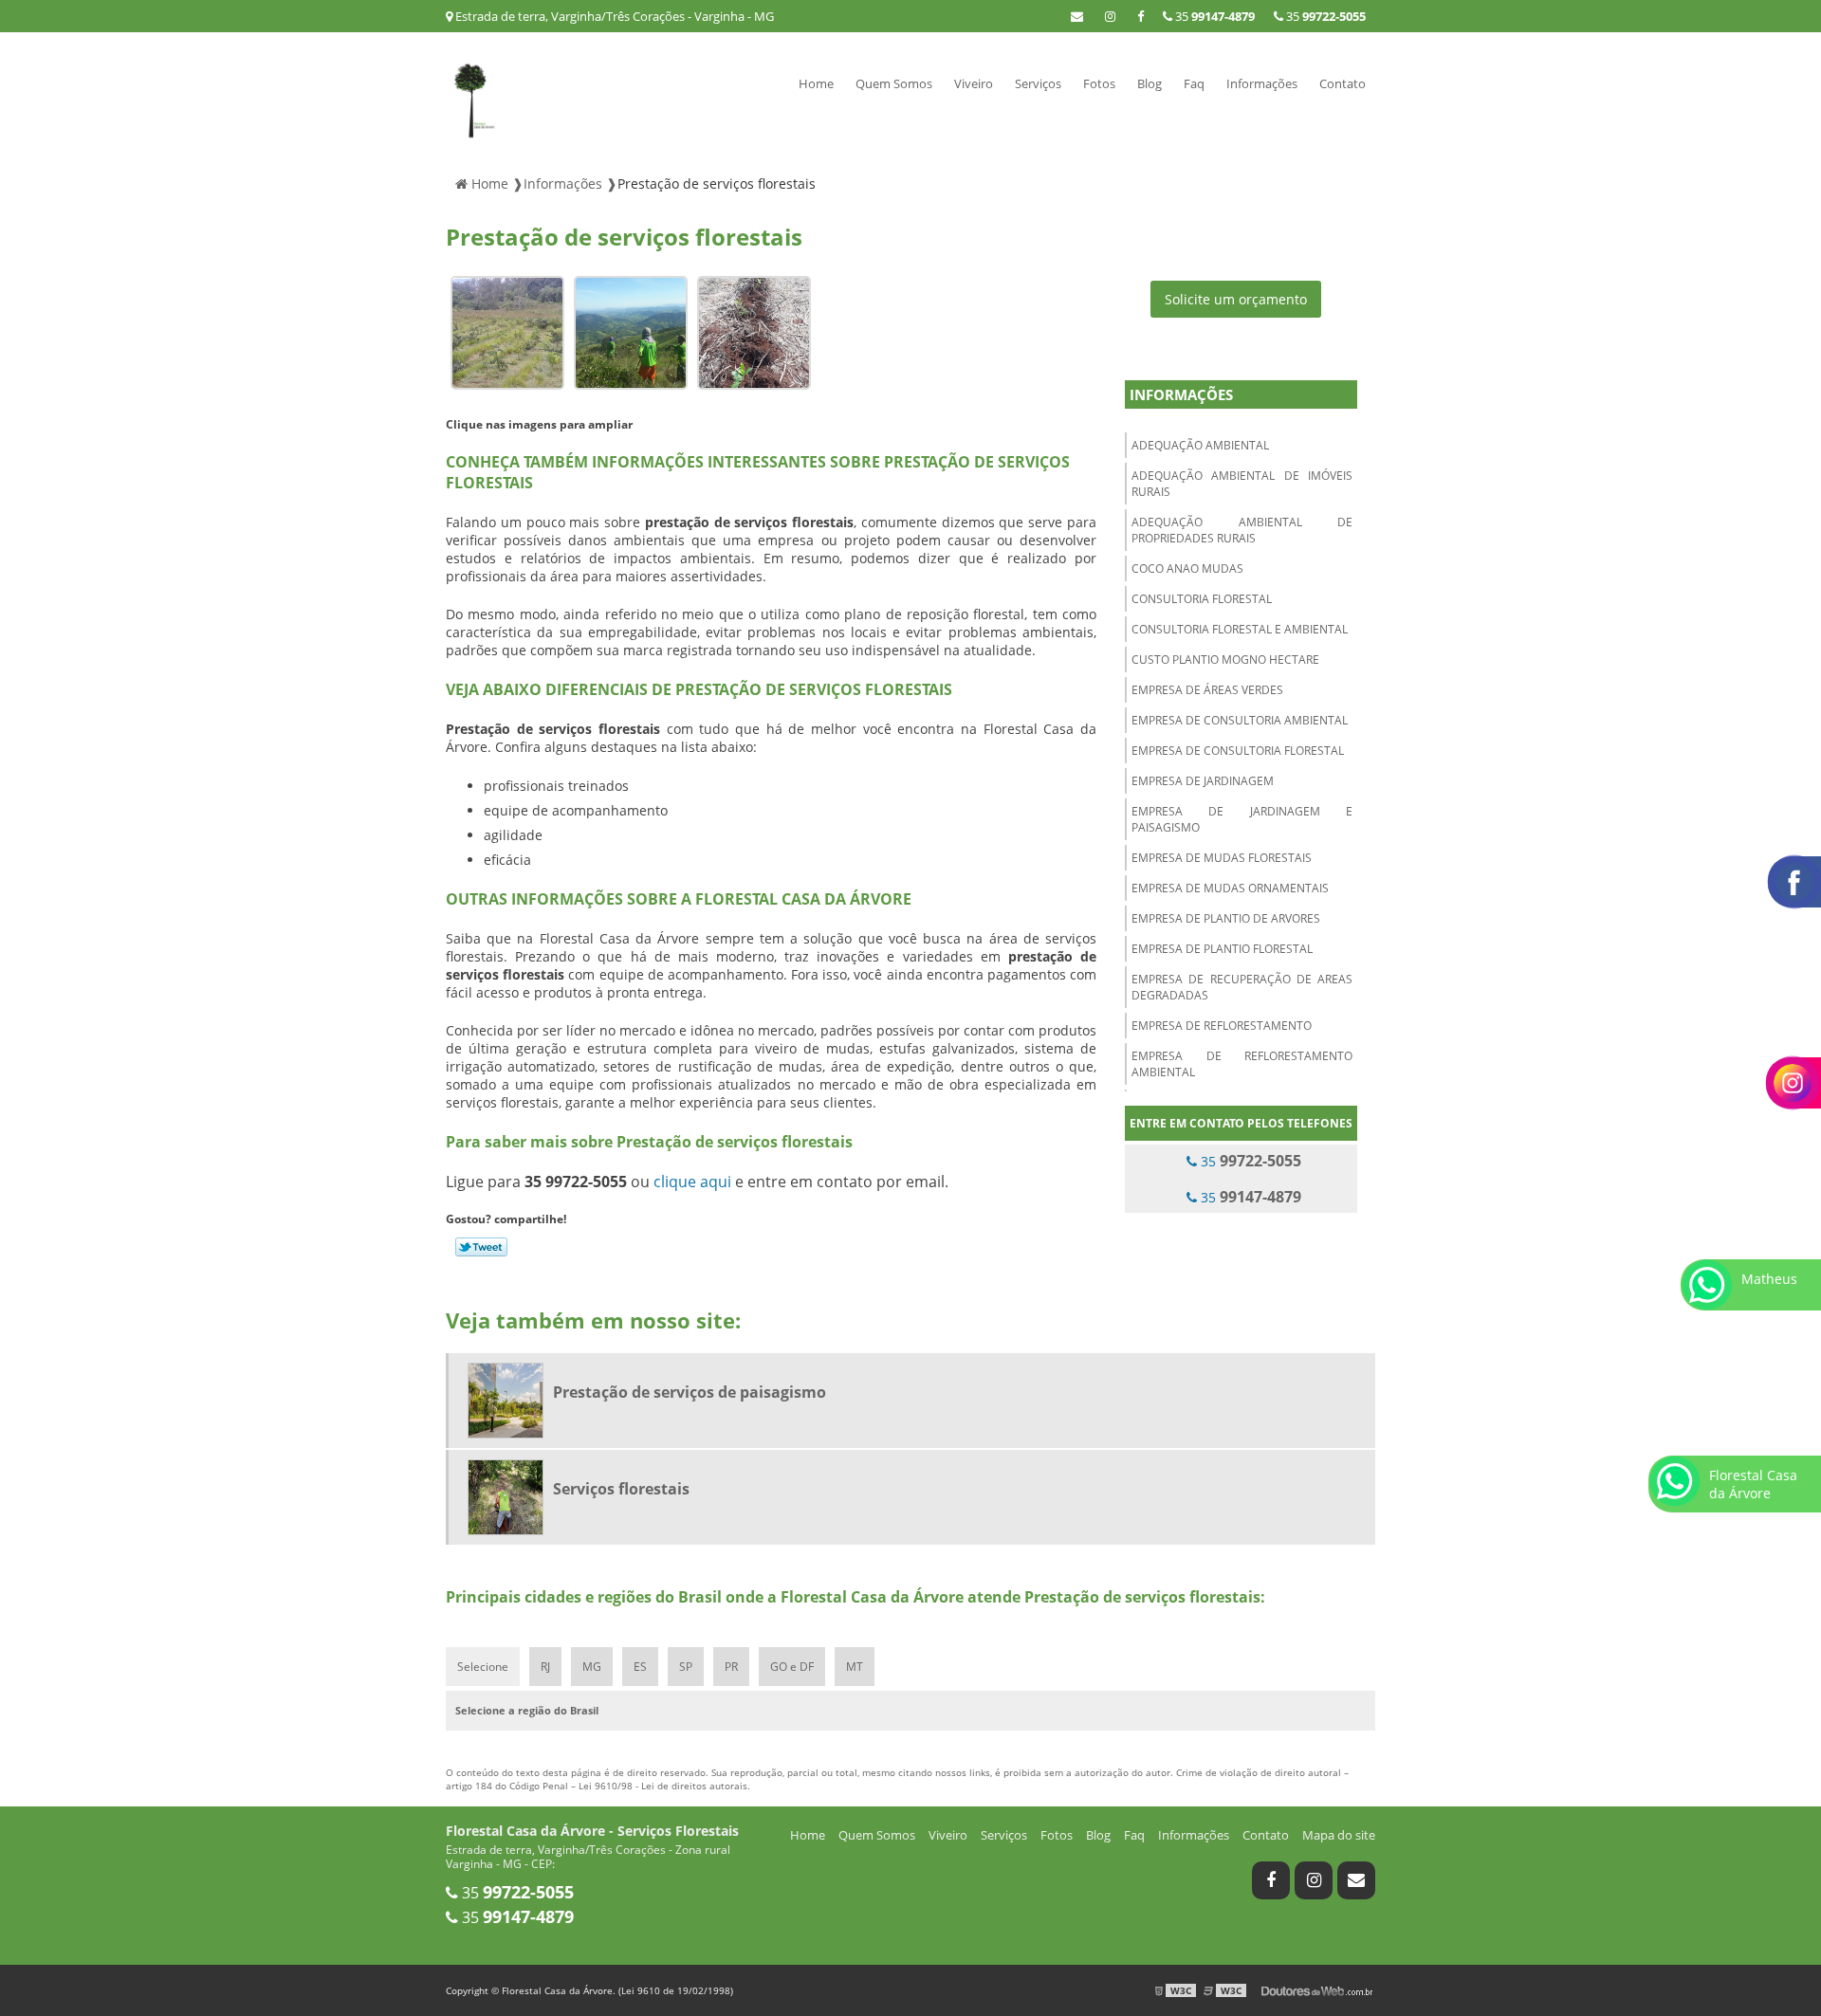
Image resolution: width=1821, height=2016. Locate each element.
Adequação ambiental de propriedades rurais (1242, 530)
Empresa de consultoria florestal (1238, 751)
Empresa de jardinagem (1203, 781)
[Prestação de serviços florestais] (507, 331)
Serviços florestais (621, 1489)
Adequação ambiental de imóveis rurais (1242, 484)
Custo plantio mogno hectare (1225, 660)
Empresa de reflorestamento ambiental (1242, 1064)
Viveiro (974, 83)
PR (731, 1667)
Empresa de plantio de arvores (1226, 918)
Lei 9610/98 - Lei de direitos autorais (663, 1786)
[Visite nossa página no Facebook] (1140, 16)
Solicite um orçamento (1236, 299)
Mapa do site (1339, 1835)
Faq (1194, 83)
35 (1324, 16)
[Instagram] (1110, 16)
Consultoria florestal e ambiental (1240, 629)
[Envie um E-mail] (1077, 16)
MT (855, 1667)
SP (686, 1667)
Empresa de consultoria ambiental (1240, 720)
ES (640, 1667)
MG (592, 1667)
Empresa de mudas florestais (1222, 858)
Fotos (1099, 83)
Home (816, 83)
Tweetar (481, 1247)
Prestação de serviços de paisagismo (690, 1392)
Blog (1150, 83)
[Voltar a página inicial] (475, 97)
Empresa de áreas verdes (1207, 690)
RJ (545, 1667)
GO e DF (792, 1667)
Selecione (483, 1667)
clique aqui (692, 1182)
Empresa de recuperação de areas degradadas (1242, 987)
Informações (1262, 83)
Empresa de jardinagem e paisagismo (1242, 819)
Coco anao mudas (1187, 568)
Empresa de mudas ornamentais (1230, 888)
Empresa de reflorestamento (1222, 1026)
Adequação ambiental (1200, 445)
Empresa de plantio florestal (1222, 949)
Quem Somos (894, 83)
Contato (1343, 83)
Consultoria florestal (1202, 599)
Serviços (1038, 83)
